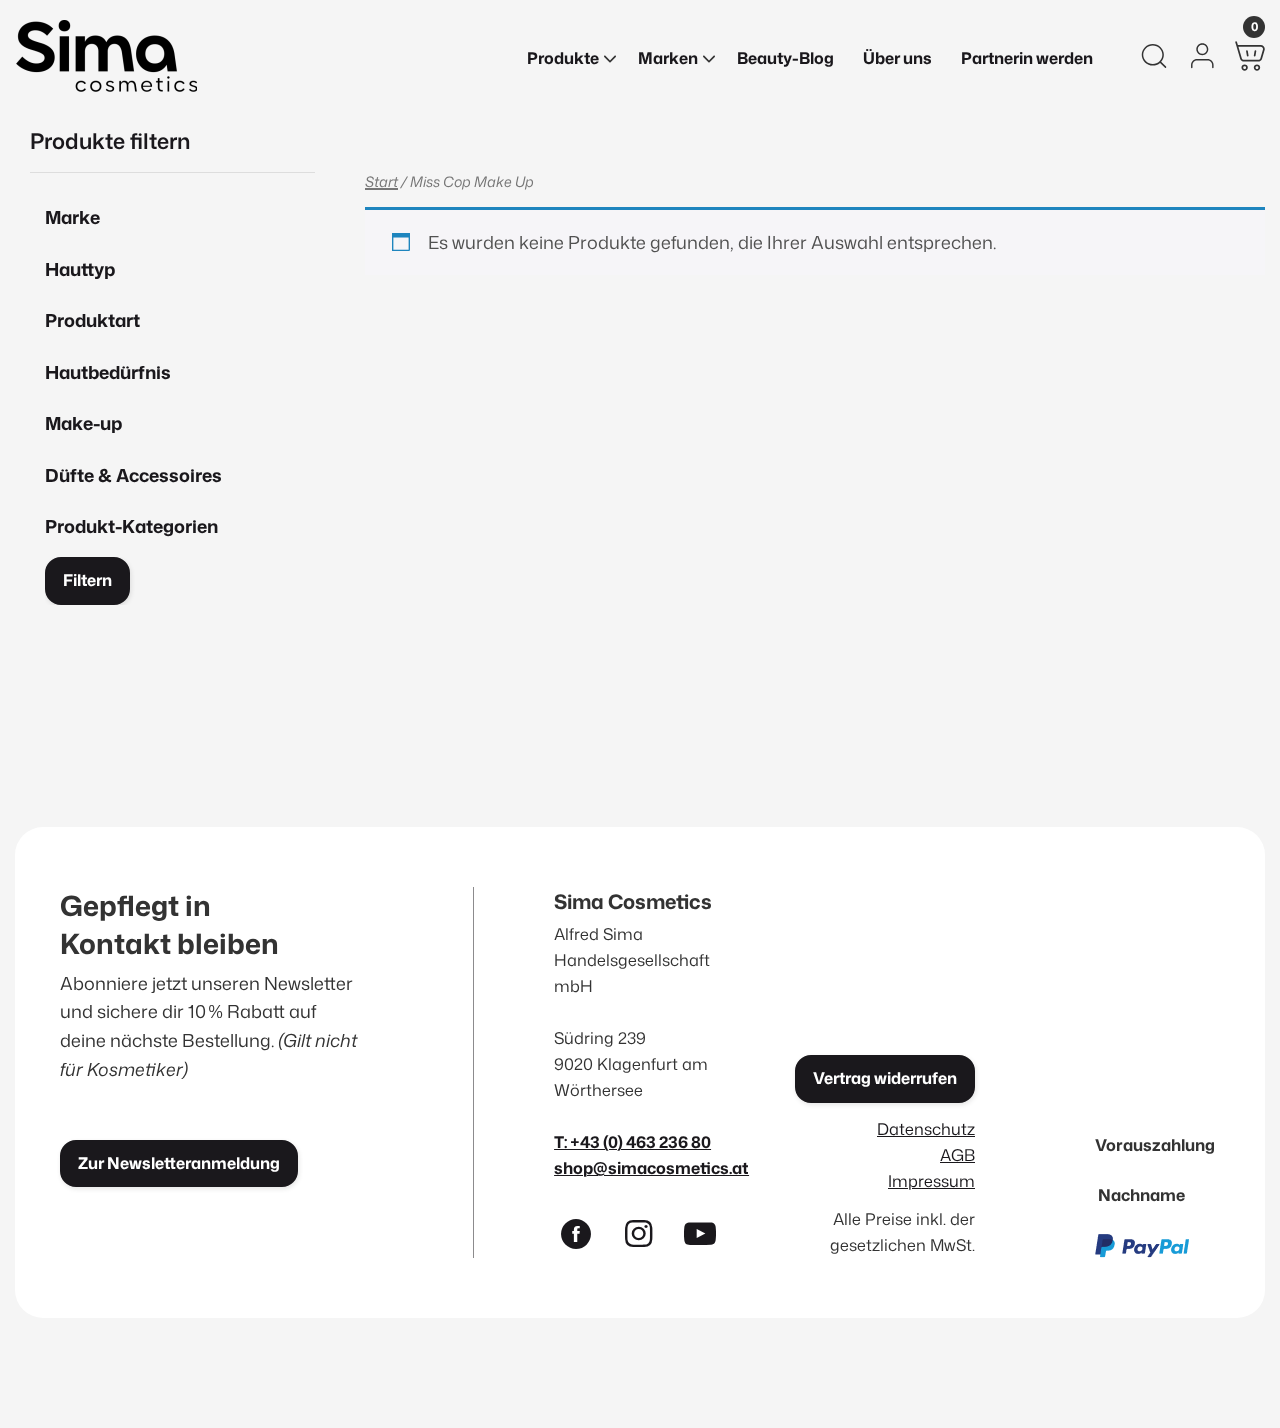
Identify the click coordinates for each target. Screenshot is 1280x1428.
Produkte (563, 58)
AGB (957, 1154)
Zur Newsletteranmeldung (179, 1163)
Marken (668, 58)
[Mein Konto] (1202, 56)
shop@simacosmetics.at (651, 1167)
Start (381, 181)
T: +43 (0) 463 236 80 (632, 1141)
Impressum (931, 1180)
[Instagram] (647, 1238)
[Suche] (1154, 56)
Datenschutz (926, 1128)
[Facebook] (585, 1238)
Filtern (87, 580)
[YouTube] (709, 1238)
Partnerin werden (1027, 58)
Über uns (897, 58)
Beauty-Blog (785, 58)
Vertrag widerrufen (885, 1078)
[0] (1250, 56)
